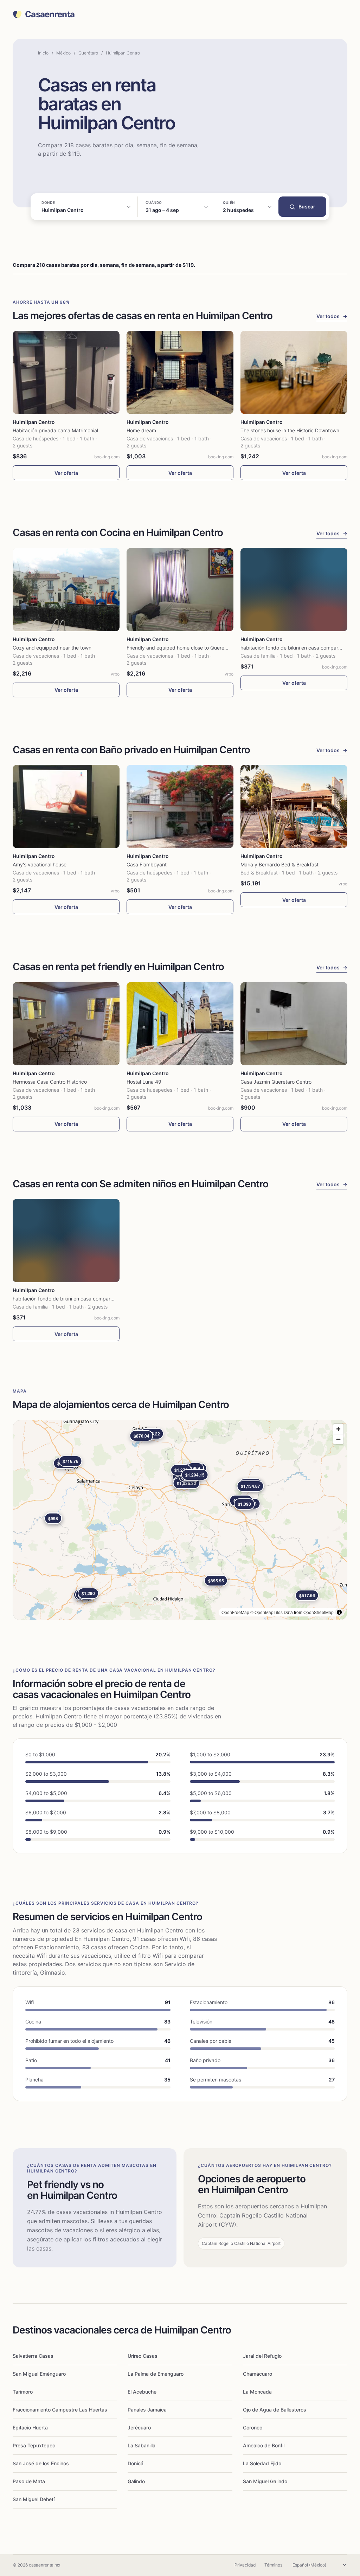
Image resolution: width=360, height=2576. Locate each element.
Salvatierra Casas (33, 2356)
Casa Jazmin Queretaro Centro (276, 1082)
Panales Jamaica (147, 2410)
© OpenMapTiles (266, 1612)
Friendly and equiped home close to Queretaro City (185, 648)
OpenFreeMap (235, 1612)
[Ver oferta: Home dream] (180, 372)
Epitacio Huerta (30, 2427)
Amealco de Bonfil (264, 2445)
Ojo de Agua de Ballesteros (275, 2410)
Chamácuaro (258, 2374)
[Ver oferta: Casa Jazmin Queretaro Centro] (294, 1024)
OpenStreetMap (319, 1612)
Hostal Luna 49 (144, 1082)
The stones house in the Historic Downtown (290, 430)
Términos (273, 2565)
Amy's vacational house (40, 864)
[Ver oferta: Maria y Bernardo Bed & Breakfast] (294, 806)
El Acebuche (142, 2392)
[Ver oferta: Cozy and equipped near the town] (66, 590)
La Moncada (257, 2392)
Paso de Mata (29, 2481)
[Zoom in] (338, 1429)
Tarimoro (23, 2392)
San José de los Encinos (41, 2463)
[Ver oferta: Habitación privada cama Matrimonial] (66, 372)
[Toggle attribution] (339, 1612)
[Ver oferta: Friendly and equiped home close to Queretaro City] (180, 590)
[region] (180, 1520)
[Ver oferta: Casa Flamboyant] (180, 806)
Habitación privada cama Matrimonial (55, 430)
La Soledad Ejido (262, 2463)
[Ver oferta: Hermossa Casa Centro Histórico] (66, 1024)
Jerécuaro (139, 2427)
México (63, 53)
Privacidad (245, 2565)
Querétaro (88, 53)
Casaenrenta (50, 14)
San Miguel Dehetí (34, 2499)
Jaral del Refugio (262, 2356)
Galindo (136, 2481)
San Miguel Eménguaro (39, 2374)
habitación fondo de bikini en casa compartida (294, 648)
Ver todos (332, 316)
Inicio (43, 53)
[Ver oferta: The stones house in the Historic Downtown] (294, 372)
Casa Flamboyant (147, 864)
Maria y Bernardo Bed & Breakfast (279, 864)
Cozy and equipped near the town (52, 648)
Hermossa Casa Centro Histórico (50, 1082)
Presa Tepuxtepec (34, 2445)
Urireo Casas (143, 2356)
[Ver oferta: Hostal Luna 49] (180, 1024)
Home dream (141, 430)
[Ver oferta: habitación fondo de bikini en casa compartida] (294, 590)
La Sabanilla (142, 2445)
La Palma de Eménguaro (156, 2374)
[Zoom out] (338, 1439)
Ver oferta (66, 473)
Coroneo (253, 2427)
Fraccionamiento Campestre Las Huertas (60, 2410)
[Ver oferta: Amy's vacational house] (66, 806)
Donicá (136, 2463)
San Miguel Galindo (265, 2481)
